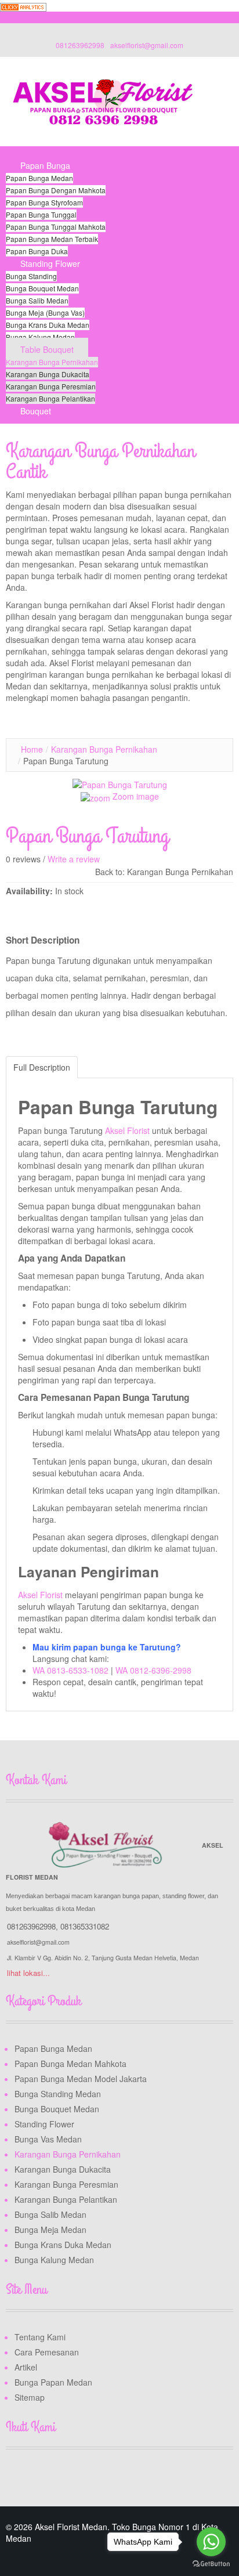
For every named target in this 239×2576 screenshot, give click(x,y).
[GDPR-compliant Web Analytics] (23, 6)
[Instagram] (60, 2477)
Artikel (26, 2367)
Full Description (42, 1067)
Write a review (74, 859)
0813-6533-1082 (78, 1670)
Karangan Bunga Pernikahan (104, 749)
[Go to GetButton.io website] (211, 2564)
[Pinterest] (82, 2477)
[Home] (20, 153)
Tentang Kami (40, 2337)
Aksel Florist (128, 1130)
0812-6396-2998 (161, 1670)
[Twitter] (38, 2477)
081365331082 (85, 1926)
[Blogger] (104, 2477)
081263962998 (80, 45)
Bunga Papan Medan (53, 2382)
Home (32, 749)
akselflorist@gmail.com (147, 45)
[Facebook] (16, 2477)
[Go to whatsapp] (211, 2542)
